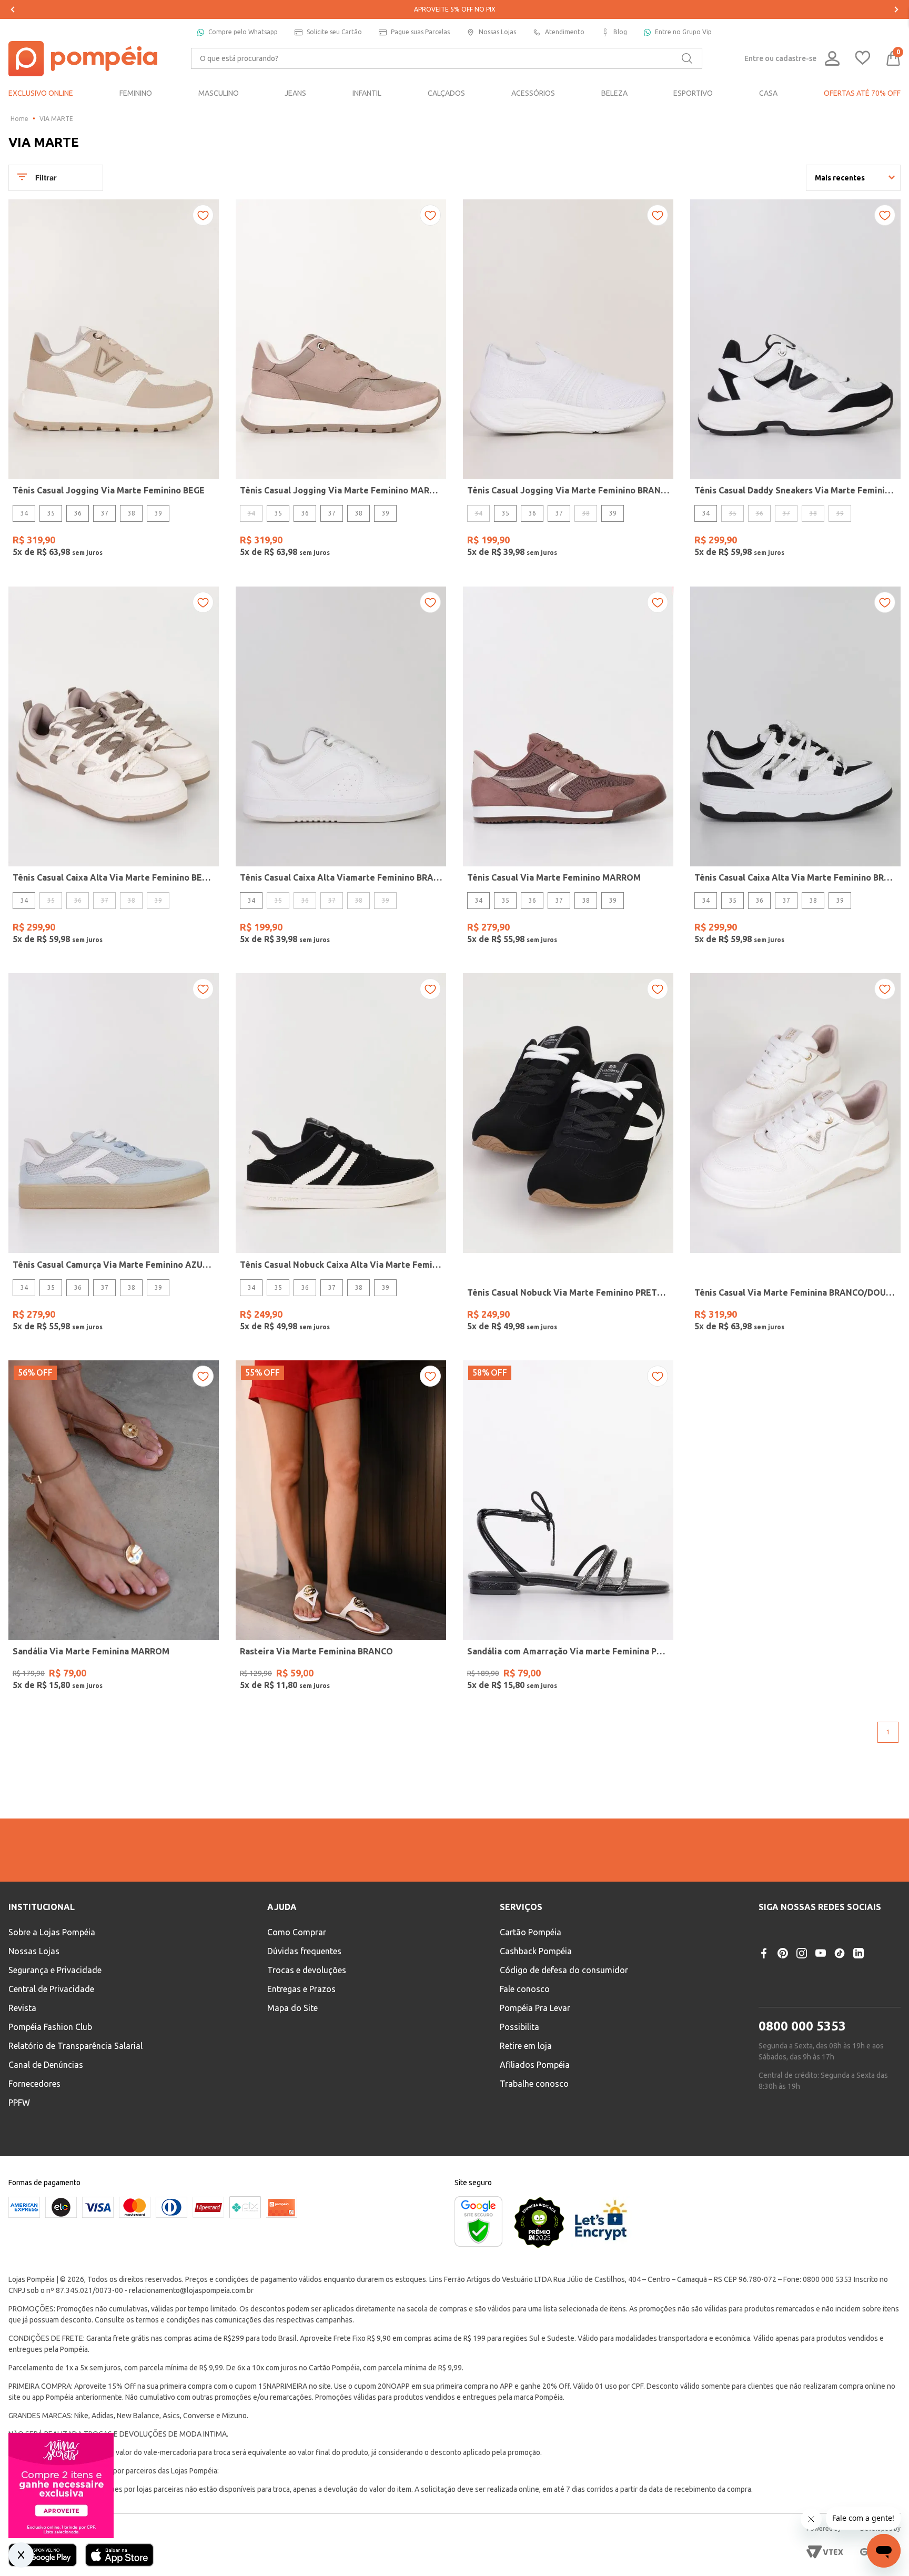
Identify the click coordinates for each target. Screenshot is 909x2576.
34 (24, 513)
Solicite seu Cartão (334, 32)
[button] (647, 1935)
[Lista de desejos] (863, 59)
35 (51, 513)
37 (105, 513)
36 (78, 513)
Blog (620, 32)
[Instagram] (802, 2045)
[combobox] (447, 58)
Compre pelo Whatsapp (243, 32)
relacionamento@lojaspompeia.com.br (191, 2382)
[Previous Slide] (13, 9)
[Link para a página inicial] (19, 119)
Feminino (344, 1907)
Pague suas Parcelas (420, 32)
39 (158, 513)
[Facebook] (764, 2045)
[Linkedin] (858, 2045)
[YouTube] (821, 2045)
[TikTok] (840, 2045)
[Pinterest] (783, 2045)
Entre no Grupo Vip (683, 32)
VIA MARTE (56, 119)
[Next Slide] (896, 9)
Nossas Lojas (497, 32)
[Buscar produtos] (687, 58)
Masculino (403, 1907)
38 (132, 513)
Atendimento (565, 32)
